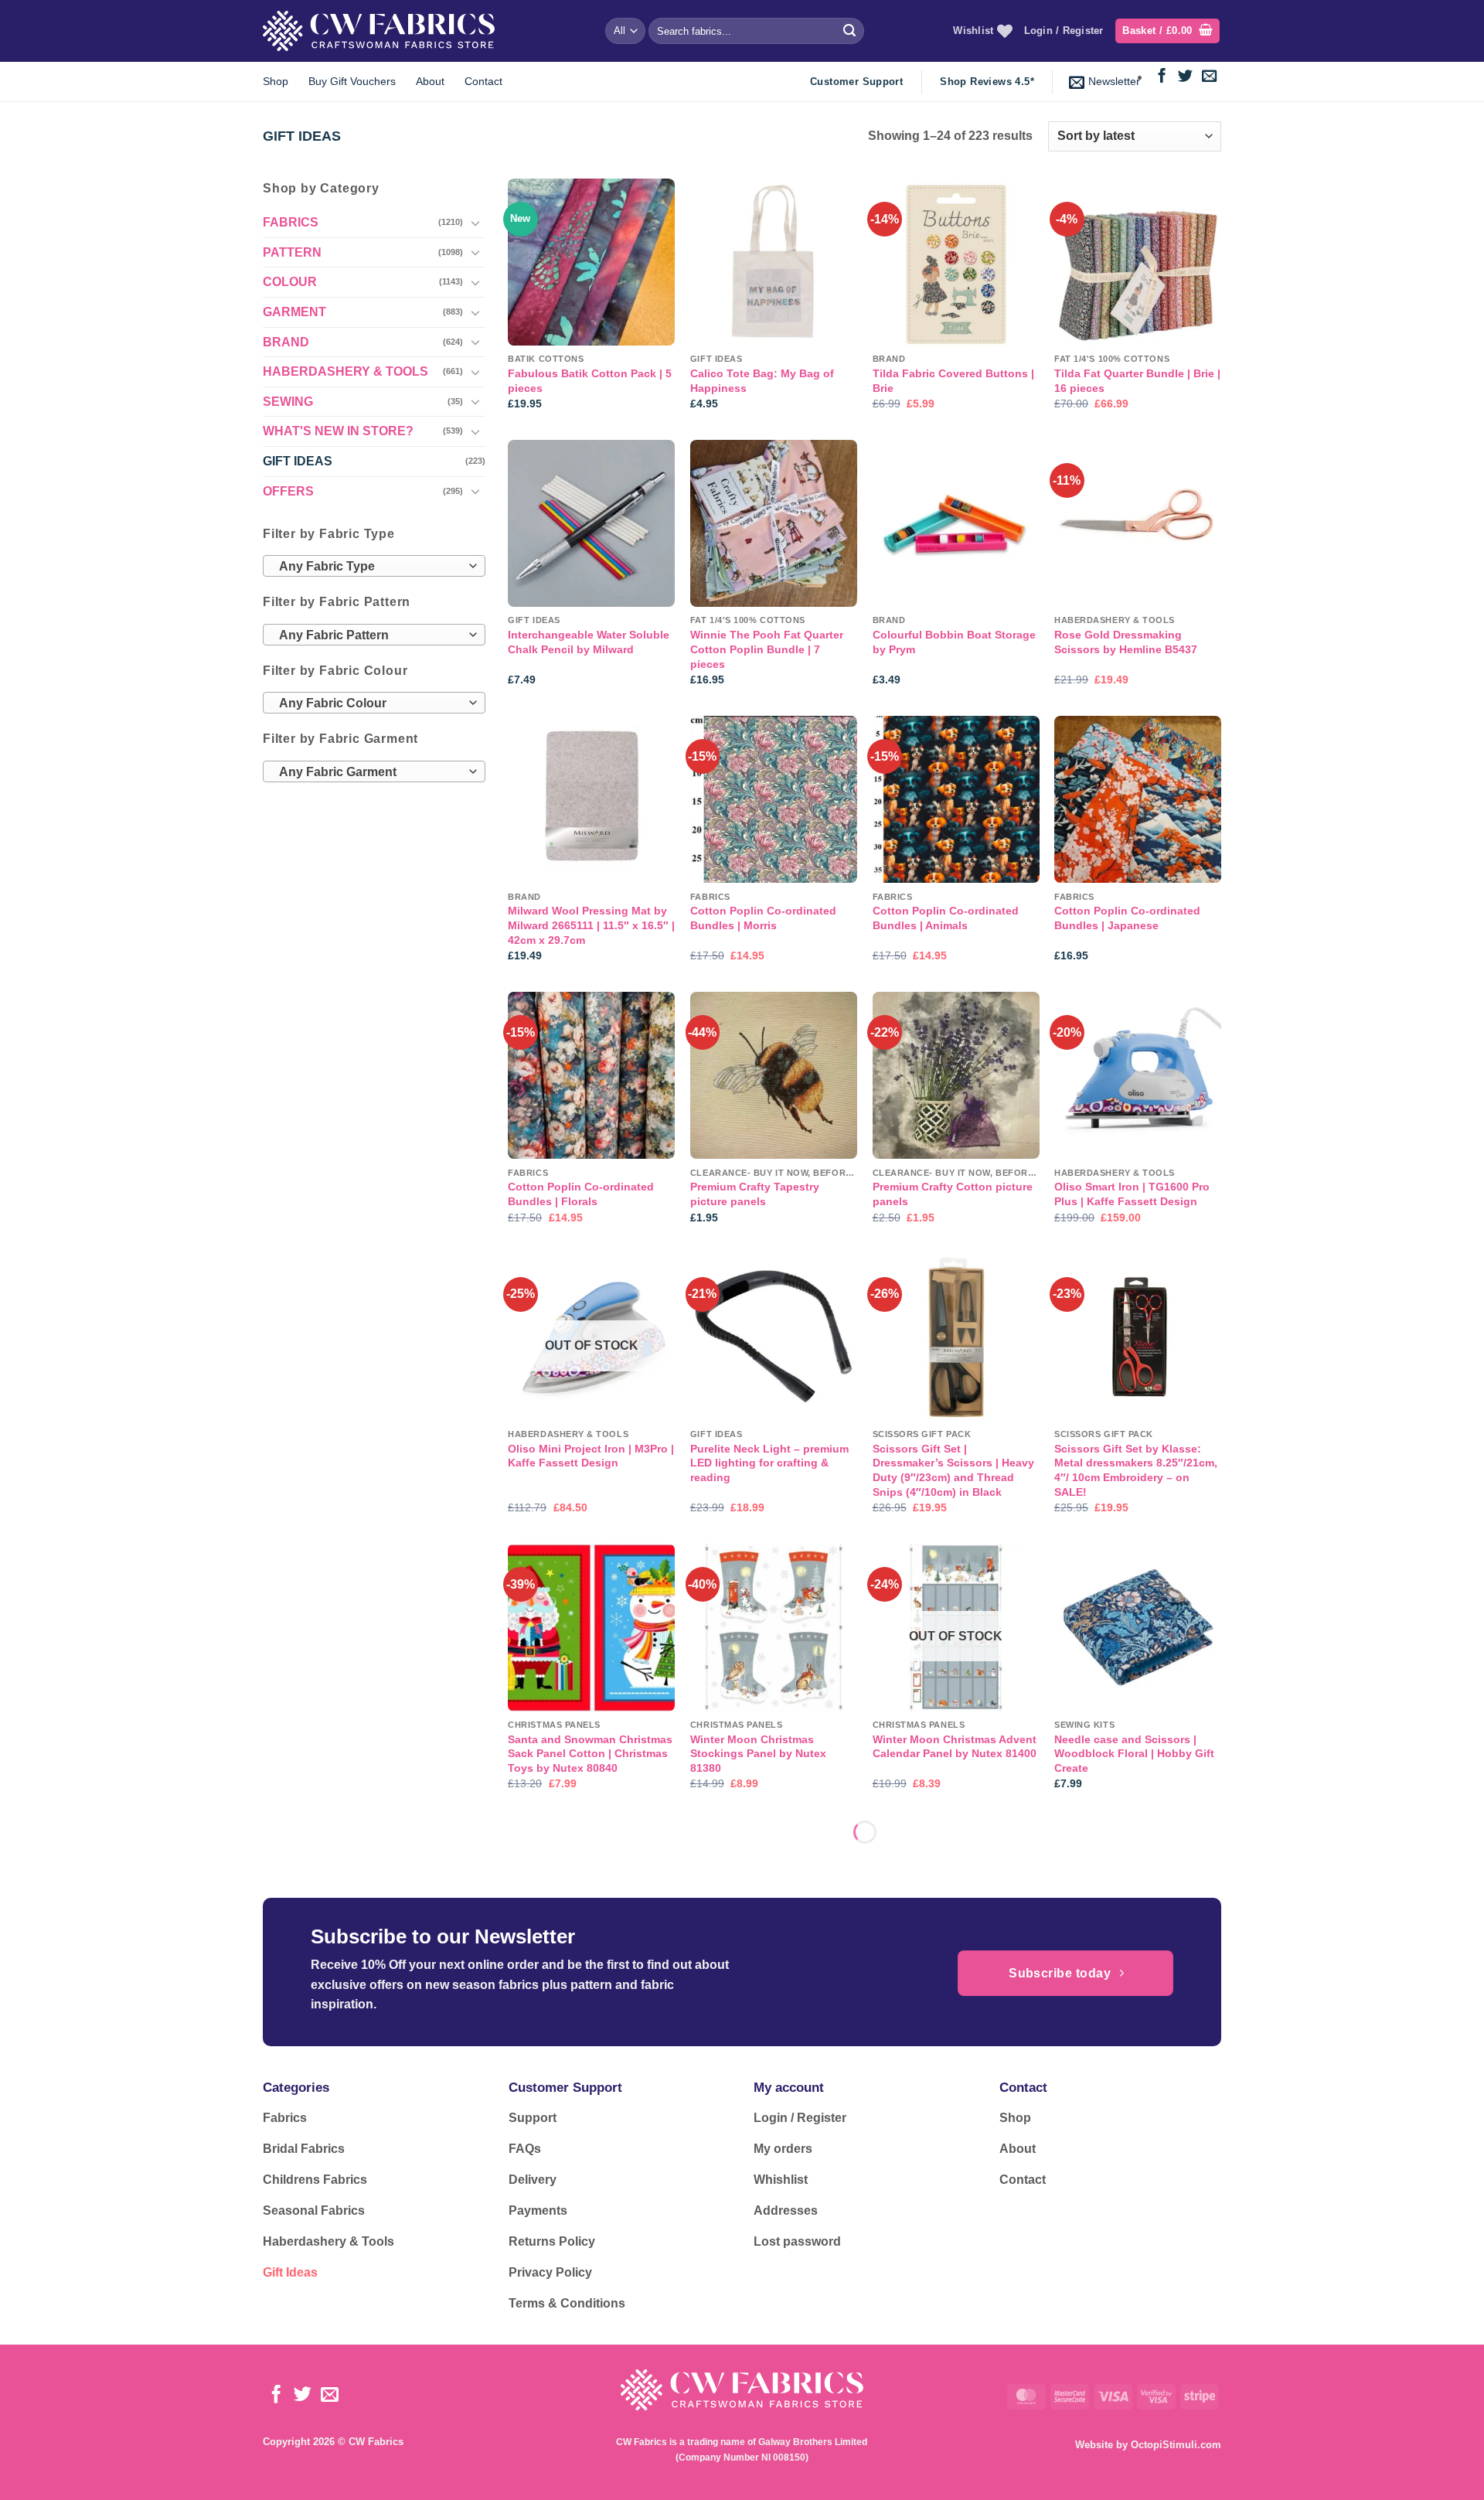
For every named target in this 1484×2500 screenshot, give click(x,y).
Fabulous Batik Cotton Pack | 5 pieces (590, 381)
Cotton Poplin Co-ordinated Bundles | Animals (946, 918)
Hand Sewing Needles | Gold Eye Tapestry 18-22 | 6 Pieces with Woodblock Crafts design (770, 2306)
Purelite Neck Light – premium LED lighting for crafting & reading (769, 1463)
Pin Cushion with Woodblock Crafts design (950, 2023)
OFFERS (288, 491)
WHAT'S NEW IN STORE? (338, 432)
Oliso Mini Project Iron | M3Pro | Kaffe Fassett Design (591, 1456)
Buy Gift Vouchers (352, 81)
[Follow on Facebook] (1162, 77)
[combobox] (374, 567)
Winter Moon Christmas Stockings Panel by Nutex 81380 (758, 1754)
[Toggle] (476, 223)
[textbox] (370, 567)
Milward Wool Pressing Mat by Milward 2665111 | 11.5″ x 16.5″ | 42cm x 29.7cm (591, 925)
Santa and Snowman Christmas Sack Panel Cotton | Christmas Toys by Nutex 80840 (590, 1754)
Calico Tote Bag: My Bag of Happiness (762, 381)
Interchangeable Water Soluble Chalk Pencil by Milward (589, 642)
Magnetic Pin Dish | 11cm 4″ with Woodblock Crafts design (1134, 2023)
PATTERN (292, 252)
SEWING (288, 402)
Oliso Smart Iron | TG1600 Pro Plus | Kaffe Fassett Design (1132, 1194)
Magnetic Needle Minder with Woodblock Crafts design (1131, 2299)
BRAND (286, 342)
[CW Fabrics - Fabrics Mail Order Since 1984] (379, 31)
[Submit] (849, 31)
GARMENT (294, 312)
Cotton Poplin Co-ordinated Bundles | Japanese (1127, 918)
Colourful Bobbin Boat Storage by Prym (954, 642)
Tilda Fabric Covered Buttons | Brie (953, 381)
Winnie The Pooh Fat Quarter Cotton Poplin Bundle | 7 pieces (767, 649)
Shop (276, 81)
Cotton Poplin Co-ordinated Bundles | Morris (763, 918)
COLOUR (290, 283)
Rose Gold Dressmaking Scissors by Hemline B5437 (1126, 642)
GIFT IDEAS (298, 461)
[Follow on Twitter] (1185, 77)
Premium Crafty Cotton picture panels (953, 1194)
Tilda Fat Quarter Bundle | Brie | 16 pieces (1137, 381)
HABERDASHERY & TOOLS (345, 371)
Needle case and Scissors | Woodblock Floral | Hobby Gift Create (1134, 1754)
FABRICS (291, 223)
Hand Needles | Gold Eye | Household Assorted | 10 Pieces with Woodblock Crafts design (952, 2313)
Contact (483, 81)
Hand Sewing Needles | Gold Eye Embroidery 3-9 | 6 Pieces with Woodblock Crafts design (588, 2030)
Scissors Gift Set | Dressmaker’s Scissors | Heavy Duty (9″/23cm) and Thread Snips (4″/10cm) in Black (953, 1470)
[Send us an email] (1209, 77)
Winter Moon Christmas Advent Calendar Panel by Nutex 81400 (955, 1747)
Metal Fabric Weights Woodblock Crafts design (757, 2023)
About (430, 81)
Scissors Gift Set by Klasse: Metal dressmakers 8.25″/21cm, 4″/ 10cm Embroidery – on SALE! (1136, 1470)
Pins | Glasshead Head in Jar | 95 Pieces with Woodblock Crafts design (587, 2306)
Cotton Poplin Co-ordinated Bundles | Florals (581, 1194)
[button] (1167, 31)
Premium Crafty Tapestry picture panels (755, 1194)
